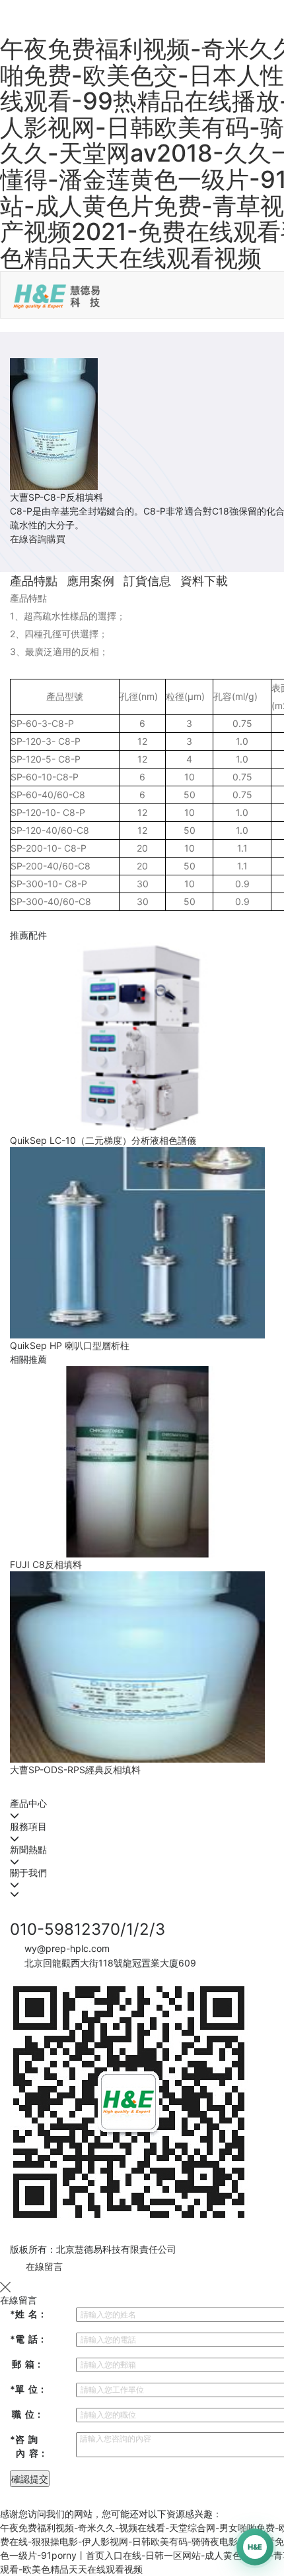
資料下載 (204, 581)
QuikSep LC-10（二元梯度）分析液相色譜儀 (103, 1140)
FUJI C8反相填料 (46, 1564)
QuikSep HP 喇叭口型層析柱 (70, 1345)
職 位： (27, 2414)
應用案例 (90, 581)
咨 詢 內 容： (29, 2446)
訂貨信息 (147, 581)
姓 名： (28, 2314)
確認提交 (30, 2479)
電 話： (28, 2339)
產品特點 (34, 581)
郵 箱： (27, 2364)
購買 (56, 539)
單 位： (28, 2389)
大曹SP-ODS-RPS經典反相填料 (75, 1770)
